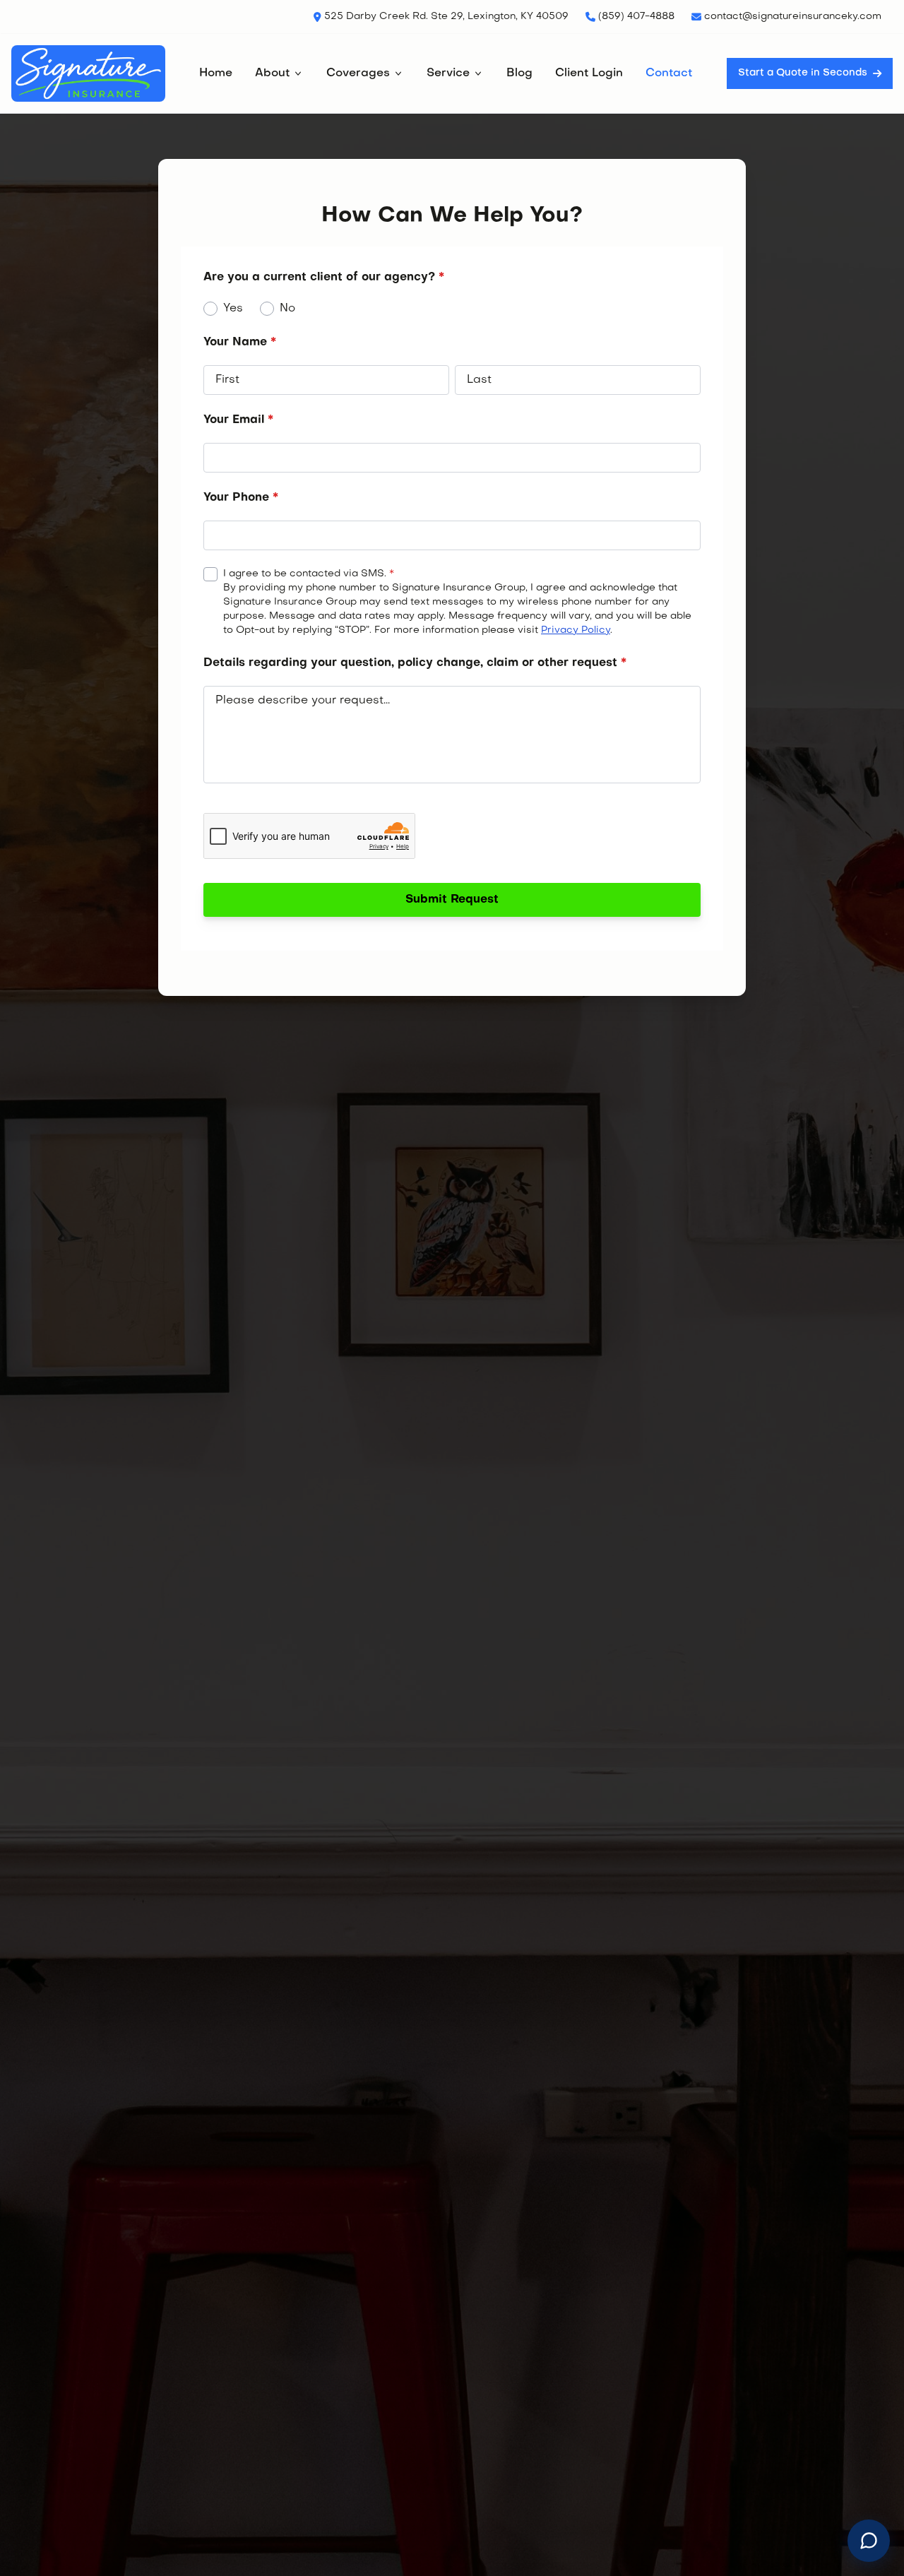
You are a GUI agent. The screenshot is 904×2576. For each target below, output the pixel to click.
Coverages (358, 73)
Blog (519, 73)
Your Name (240, 343)
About (272, 73)
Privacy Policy (576, 630)
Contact (669, 73)
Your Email (238, 420)
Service (448, 73)
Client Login (589, 73)
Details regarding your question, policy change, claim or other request (415, 663)
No (287, 309)
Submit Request (452, 900)
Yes (233, 309)
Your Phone (241, 498)
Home (216, 73)
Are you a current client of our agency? (324, 278)
